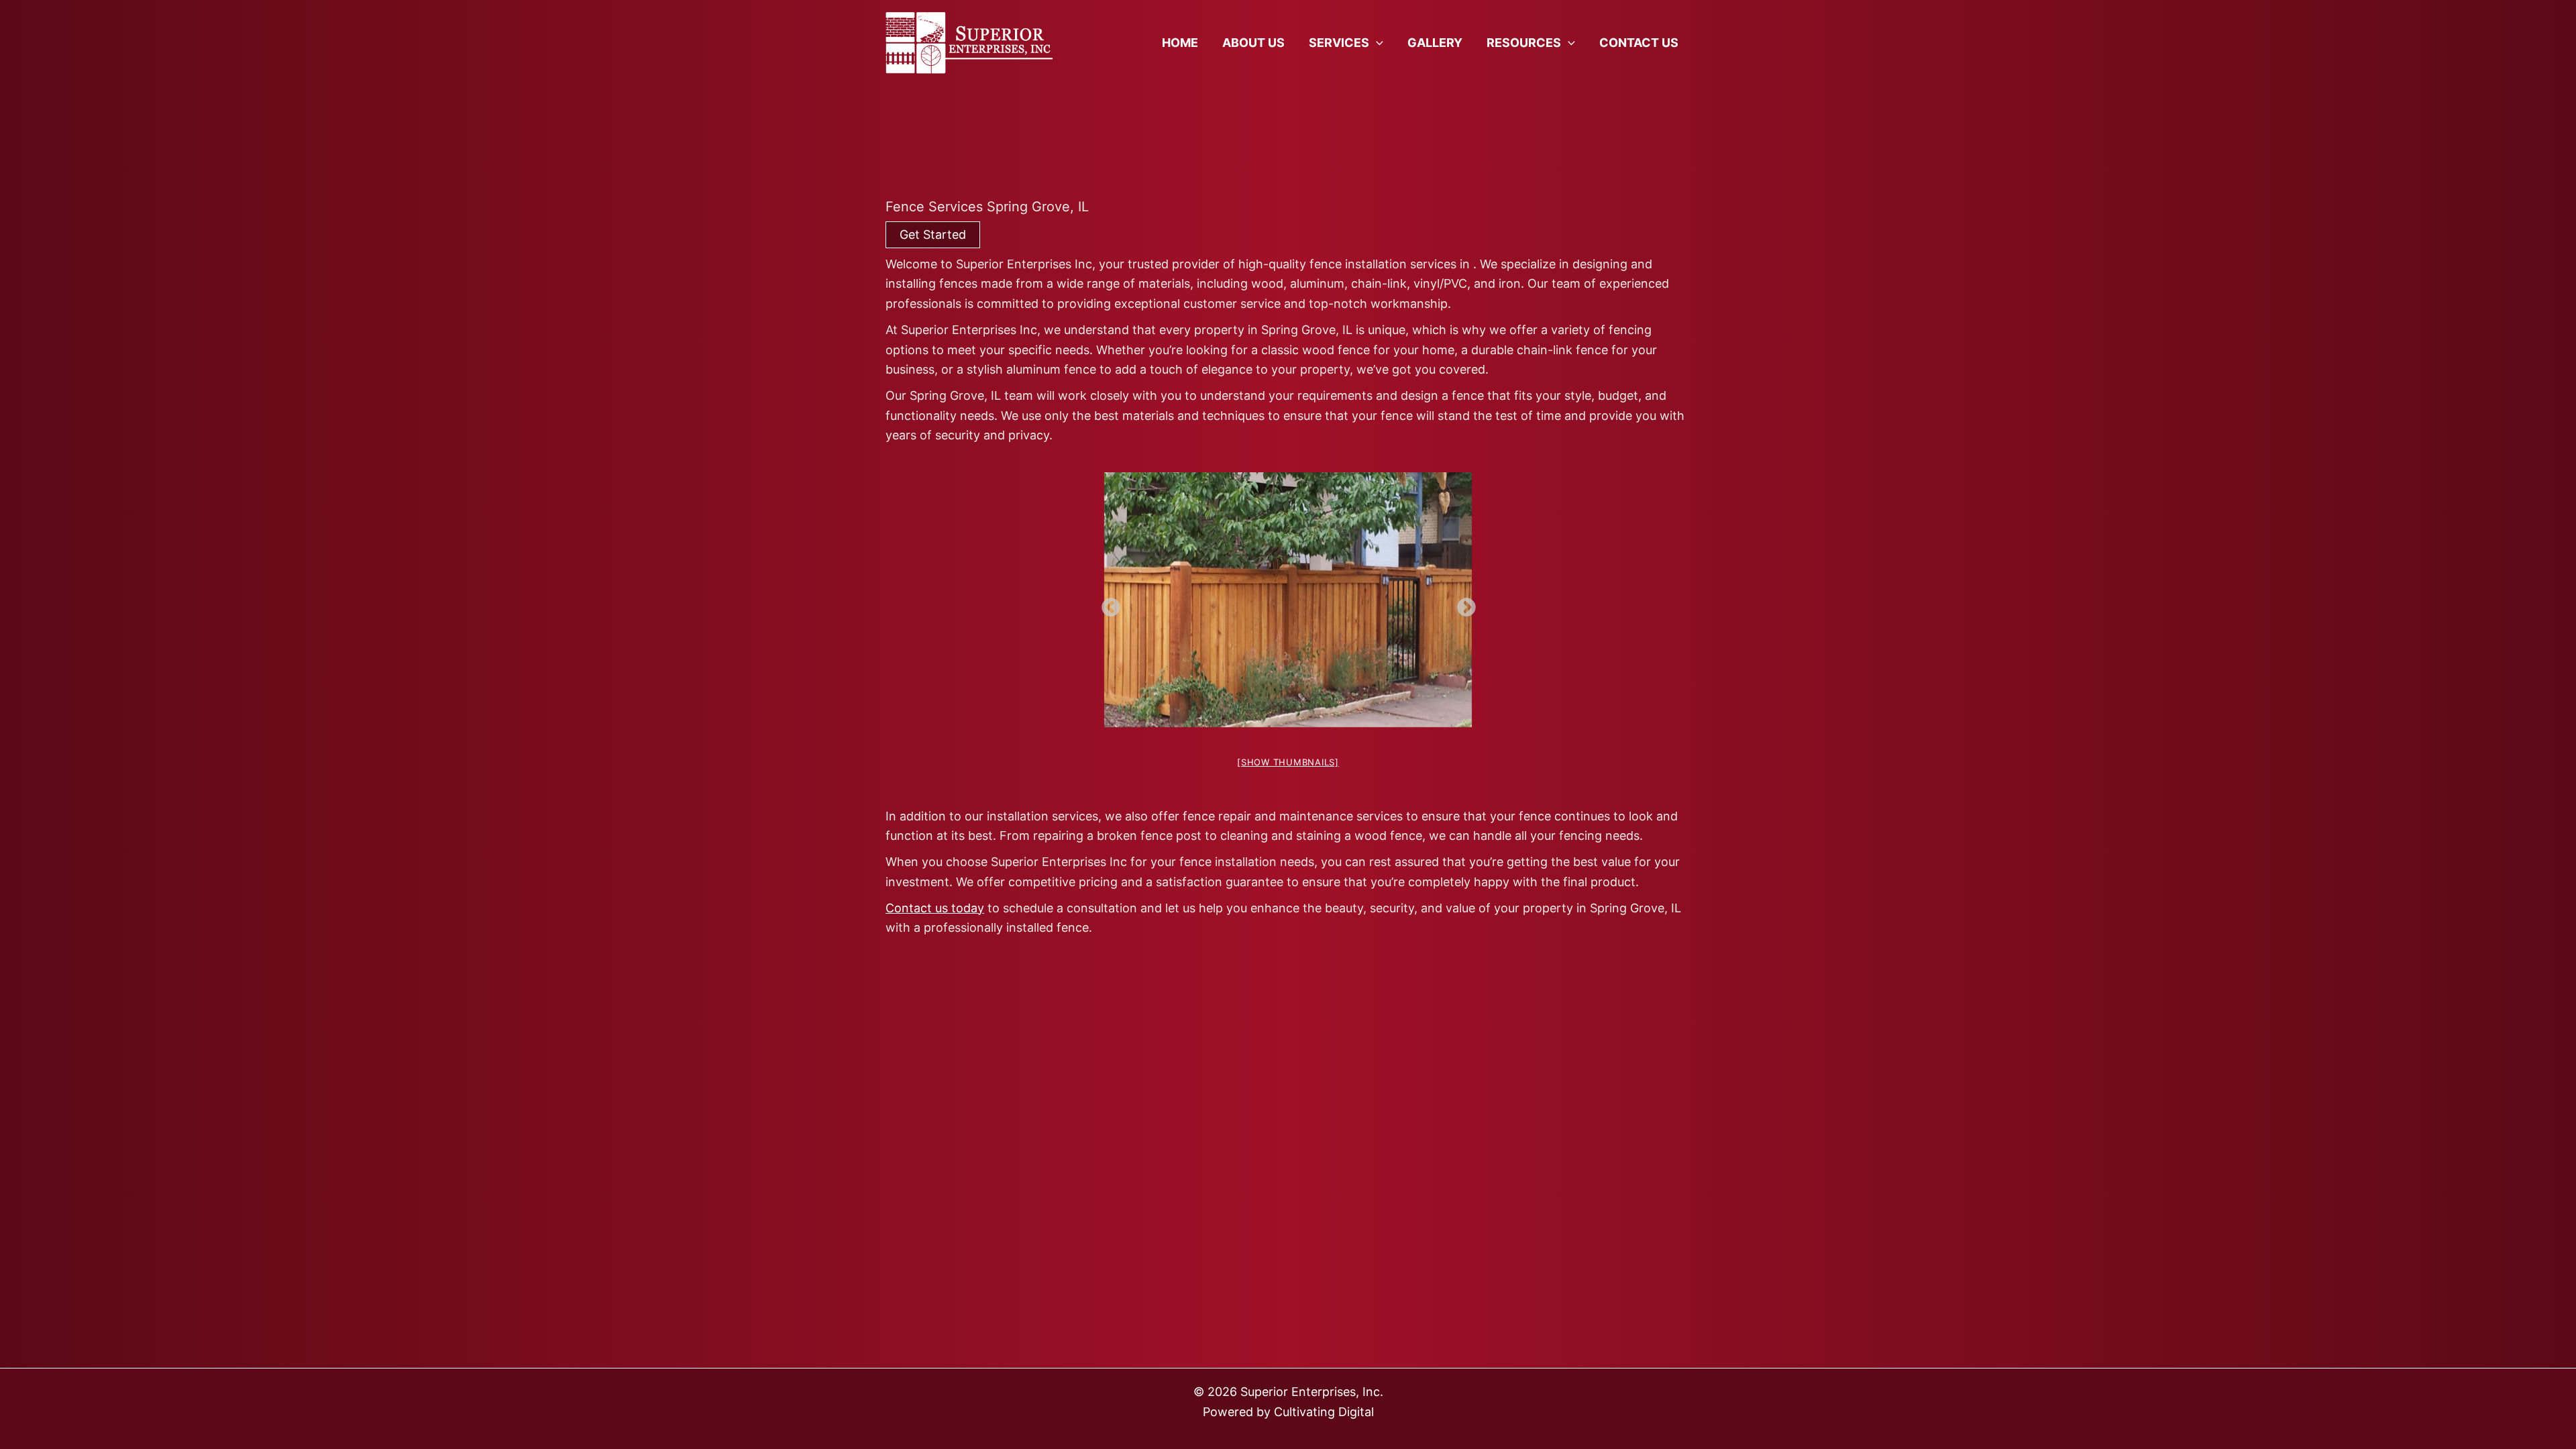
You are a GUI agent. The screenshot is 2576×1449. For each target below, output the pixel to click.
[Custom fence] (1288, 600)
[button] (1376, 43)
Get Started (933, 234)
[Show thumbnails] (1288, 762)
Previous (1107, 604)
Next (1462, 604)
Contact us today (935, 908)
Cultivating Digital (1324, 1412)
